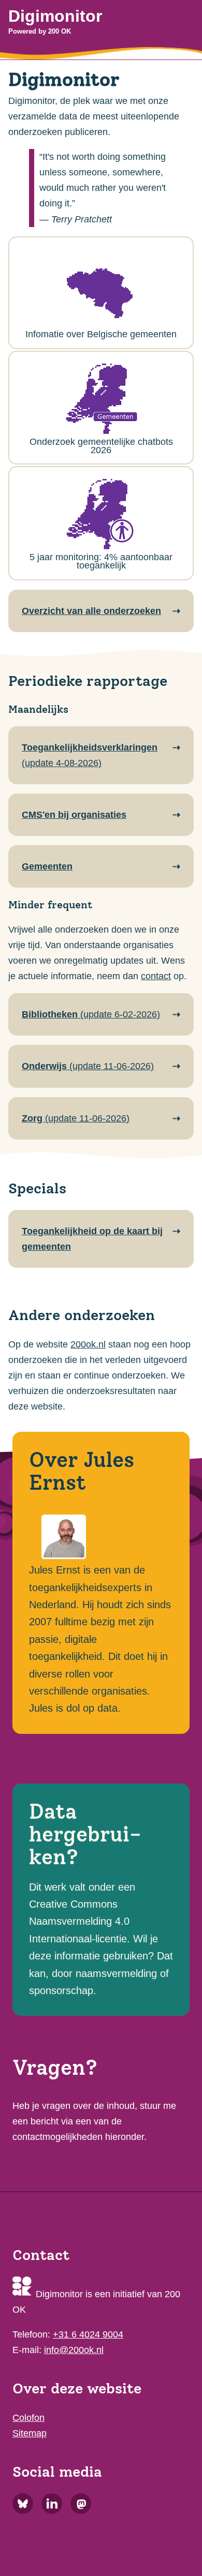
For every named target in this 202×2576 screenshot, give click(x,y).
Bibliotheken (91, 1014)
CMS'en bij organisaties (74, 815)
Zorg (76, 1118)
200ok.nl (88, 1344)
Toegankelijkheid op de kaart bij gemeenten (92, 1239)
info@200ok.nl (74, 2350)
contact (156, 976)
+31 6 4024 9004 (88, 2334)
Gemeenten (47, 866)
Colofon (28, 2418)
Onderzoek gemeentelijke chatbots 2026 (101, 446)
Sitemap (30, 2433)
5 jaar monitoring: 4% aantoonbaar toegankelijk (101, 561)
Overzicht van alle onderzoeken (91, 611)
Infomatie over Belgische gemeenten (101, 334)
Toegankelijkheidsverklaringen (90, 755)
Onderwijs (88, 1066)
